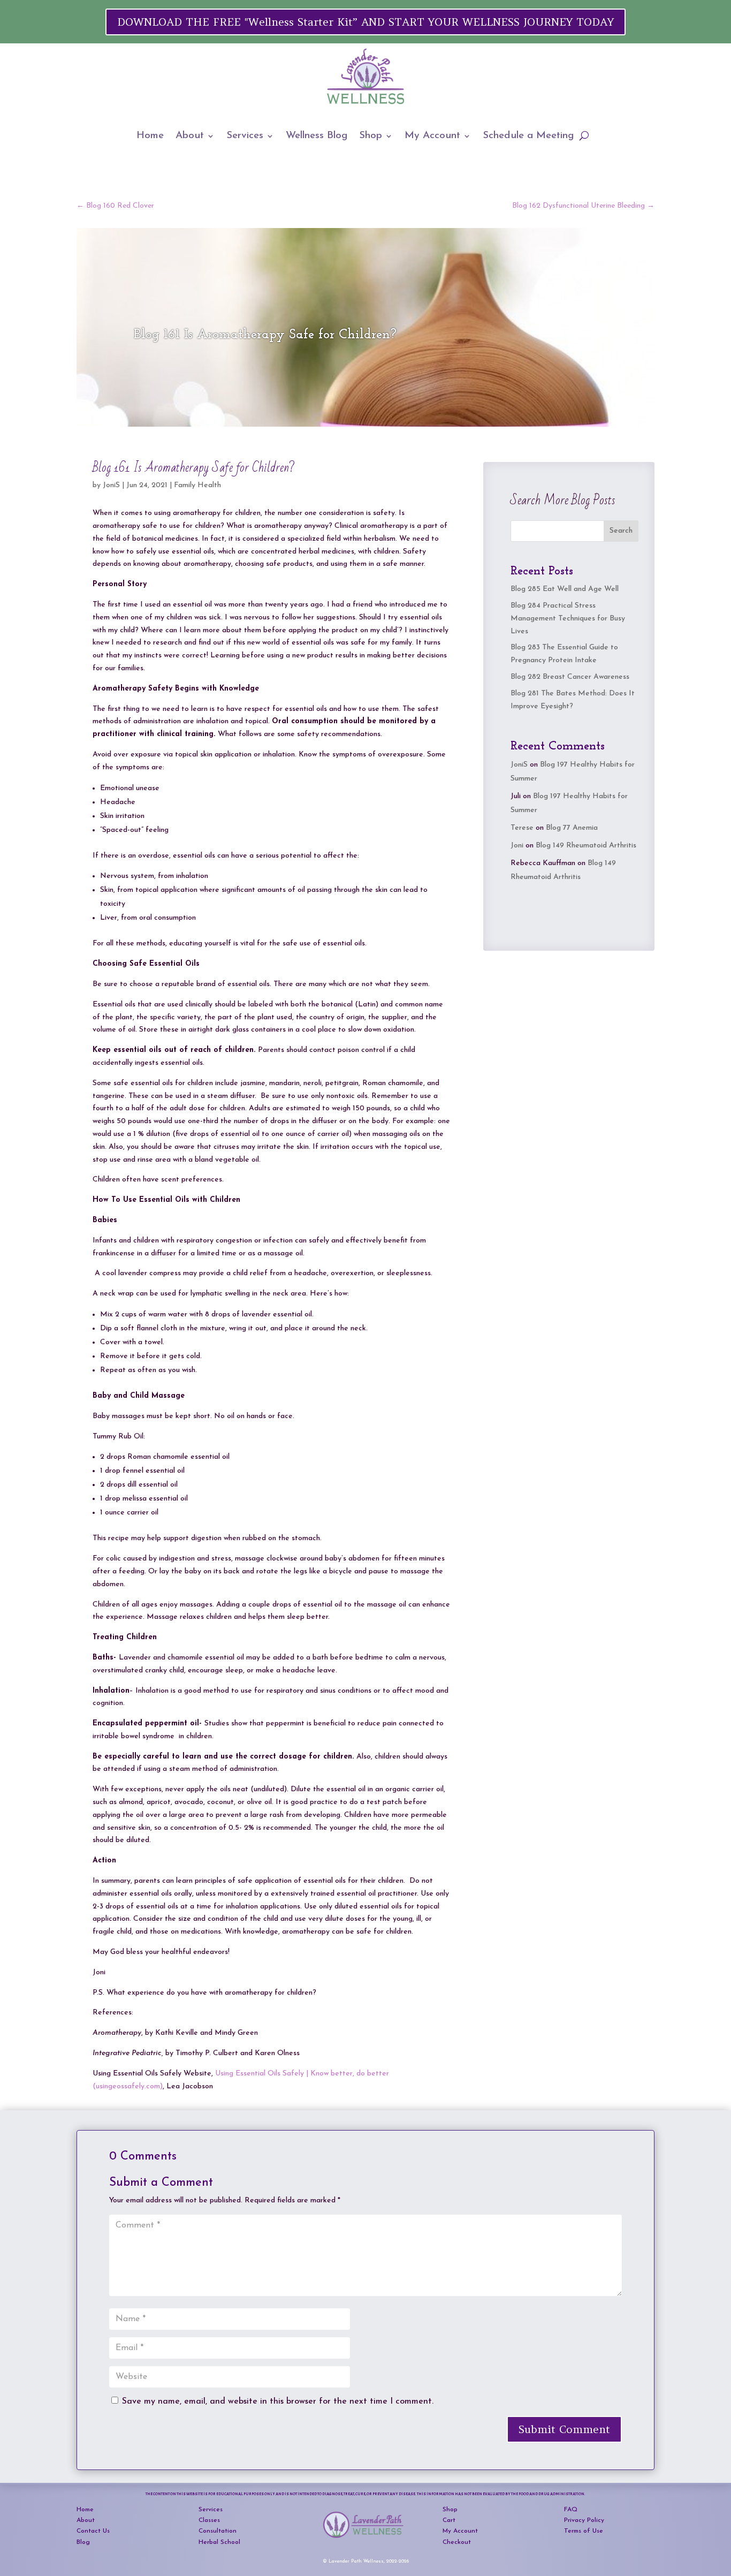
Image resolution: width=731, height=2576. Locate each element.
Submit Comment (564, 2429)
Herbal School (219, 2542)
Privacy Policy (584, 2520)
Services (245, 136)
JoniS (111, 485)
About (190, 136)
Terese (522, 828)
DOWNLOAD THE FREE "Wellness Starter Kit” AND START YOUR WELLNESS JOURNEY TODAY (365, 22)
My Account (432, 136)
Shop (371, 136)
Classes (209, 2520)
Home (150, 136)
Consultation (218, 2531)
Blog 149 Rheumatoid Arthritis (586, 846)
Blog (83, 2542)
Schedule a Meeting (528, 136)
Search (621, 531)
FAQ (571, 2510)
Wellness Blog (317, 136)
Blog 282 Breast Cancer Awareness (570, 677)
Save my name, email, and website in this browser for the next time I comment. (278, 2401)
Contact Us (93, 2531)
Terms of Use (584, 2531)
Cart (449, 2520)
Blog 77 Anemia (572, 828)
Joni (517, 846)
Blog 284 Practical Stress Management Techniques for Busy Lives (568, 619)
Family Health (197, 485)
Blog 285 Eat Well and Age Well (565, 589)
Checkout (457, 2542)
